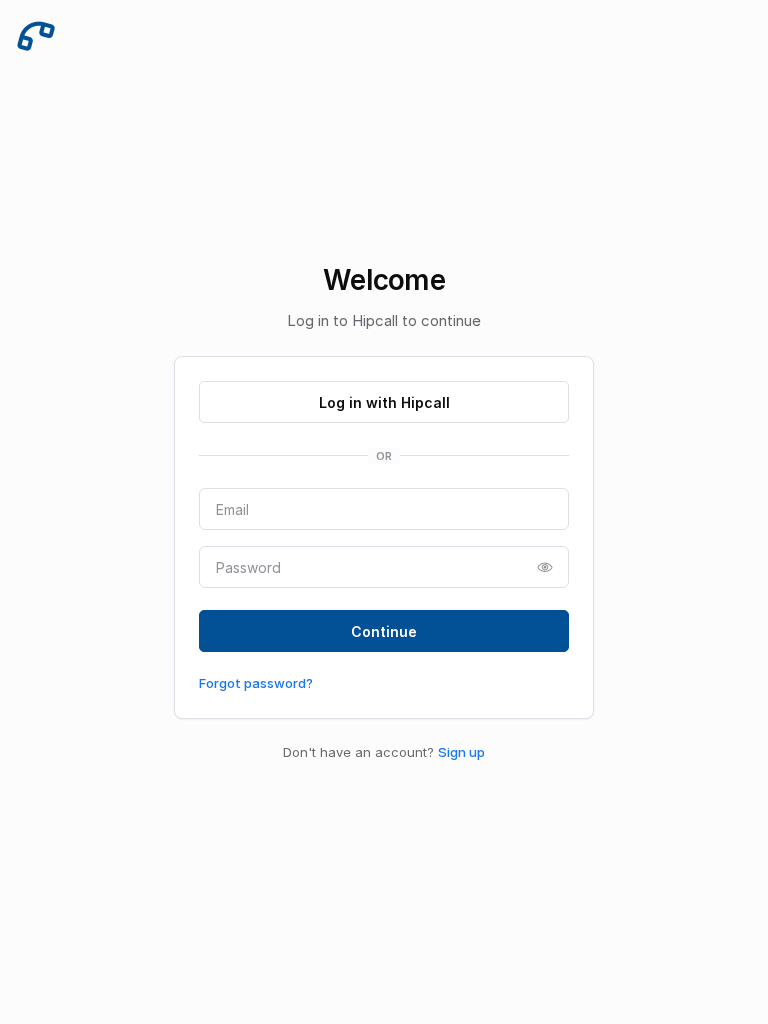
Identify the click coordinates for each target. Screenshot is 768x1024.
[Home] (36, 36)
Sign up (461, 752)
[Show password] (545, 567)
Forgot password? (256, 683)
